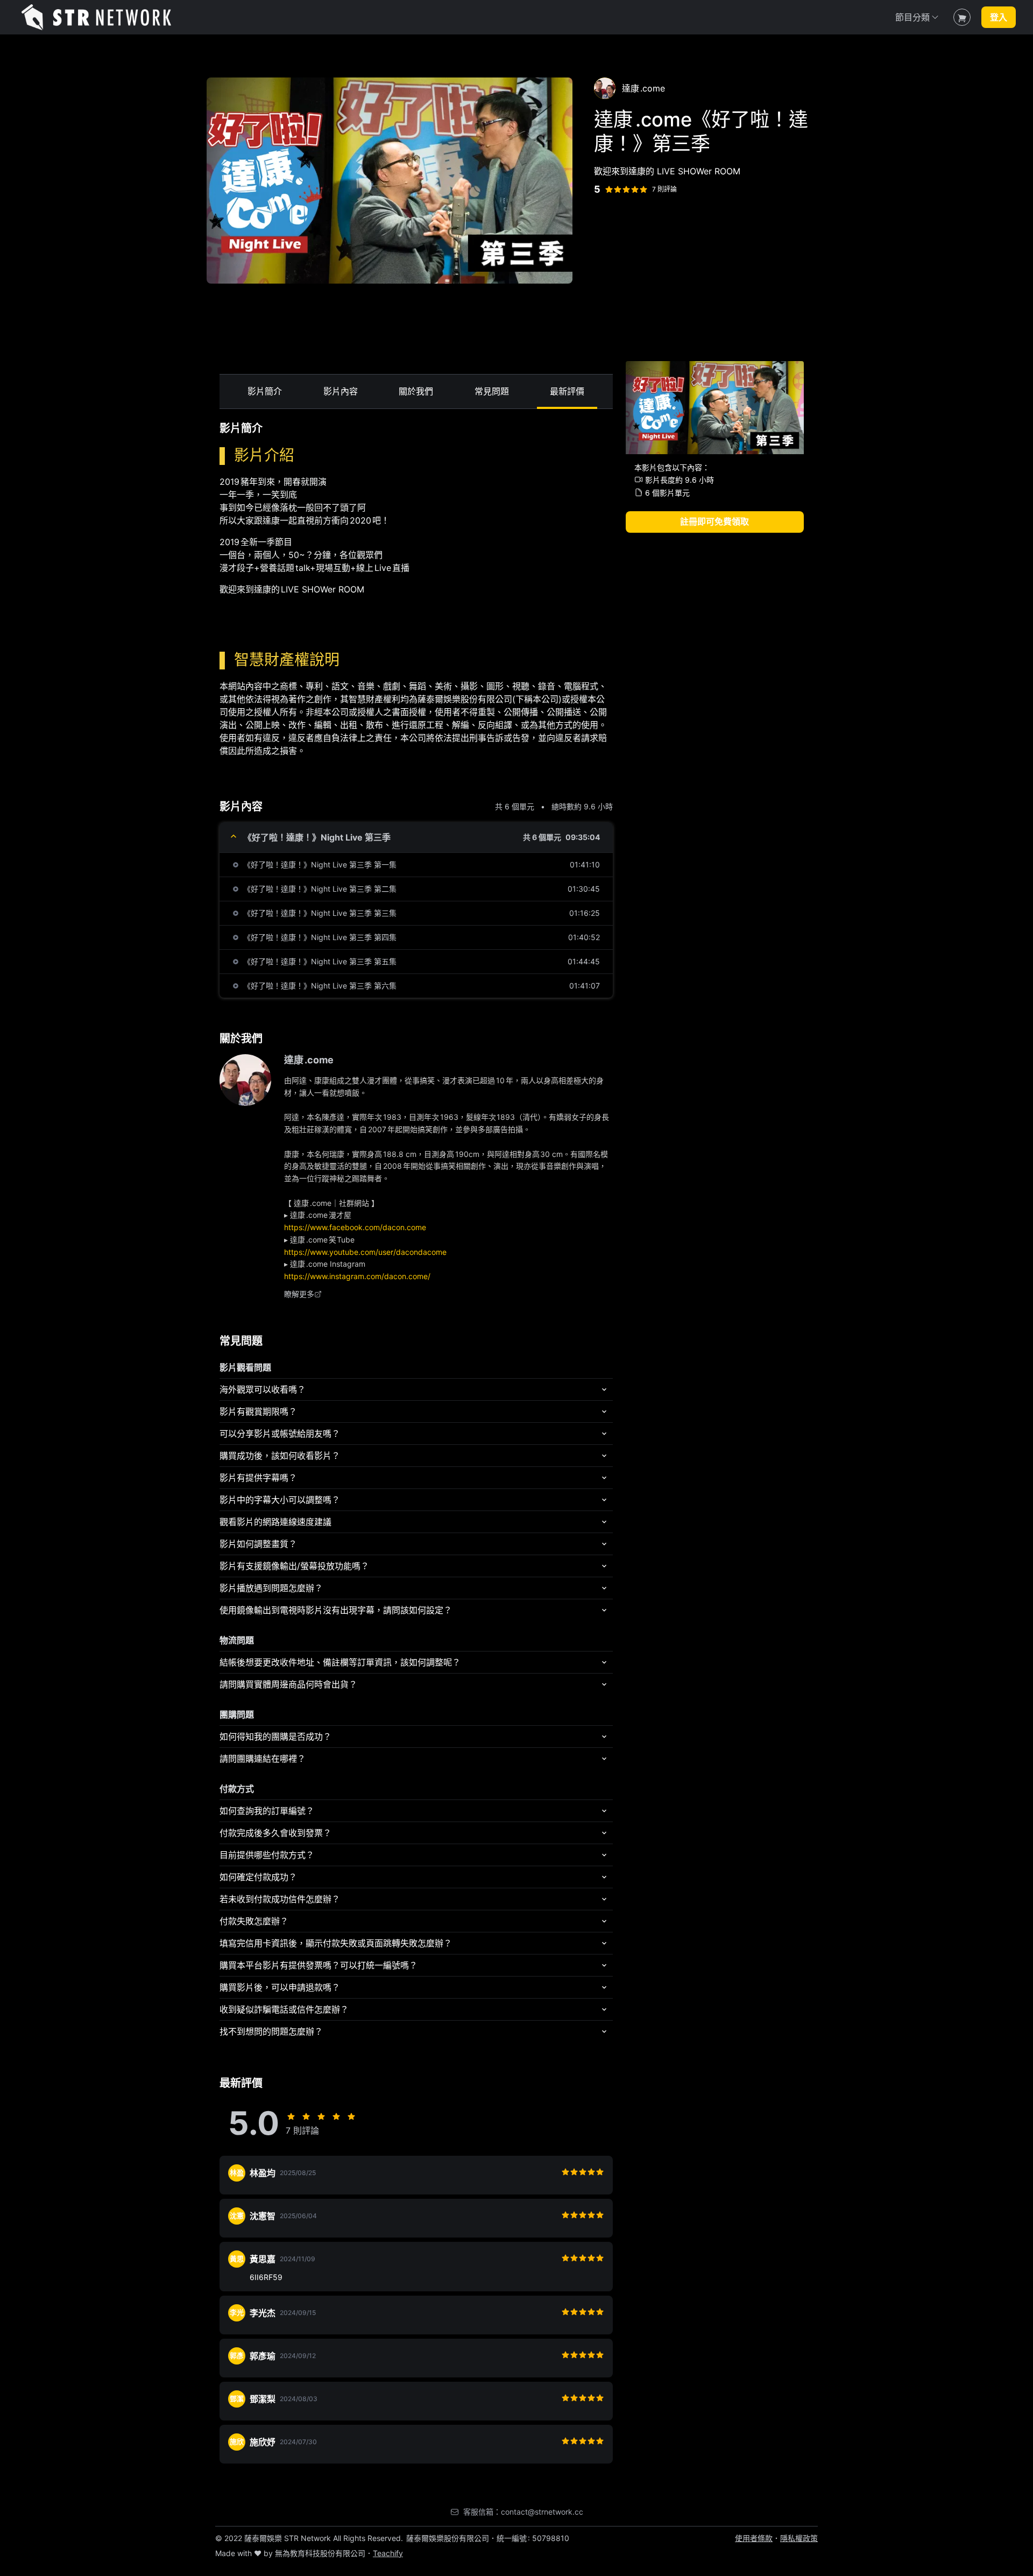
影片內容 (341, 391)
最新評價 (567, 391)
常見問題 (492, 391)
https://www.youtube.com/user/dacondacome (365, 1252)
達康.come (309, 1060)
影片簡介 (265, 391)
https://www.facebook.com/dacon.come (355, 1227)
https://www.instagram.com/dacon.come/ (357, 1276)
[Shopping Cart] (962, 17)
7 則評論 (664, 189)
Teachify (388, 2553)
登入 (999, 17)
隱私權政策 (799, 2538)
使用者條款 (754, 2538)
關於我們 (416, 391)
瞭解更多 (299, 1294)
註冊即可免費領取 (714, 521)
